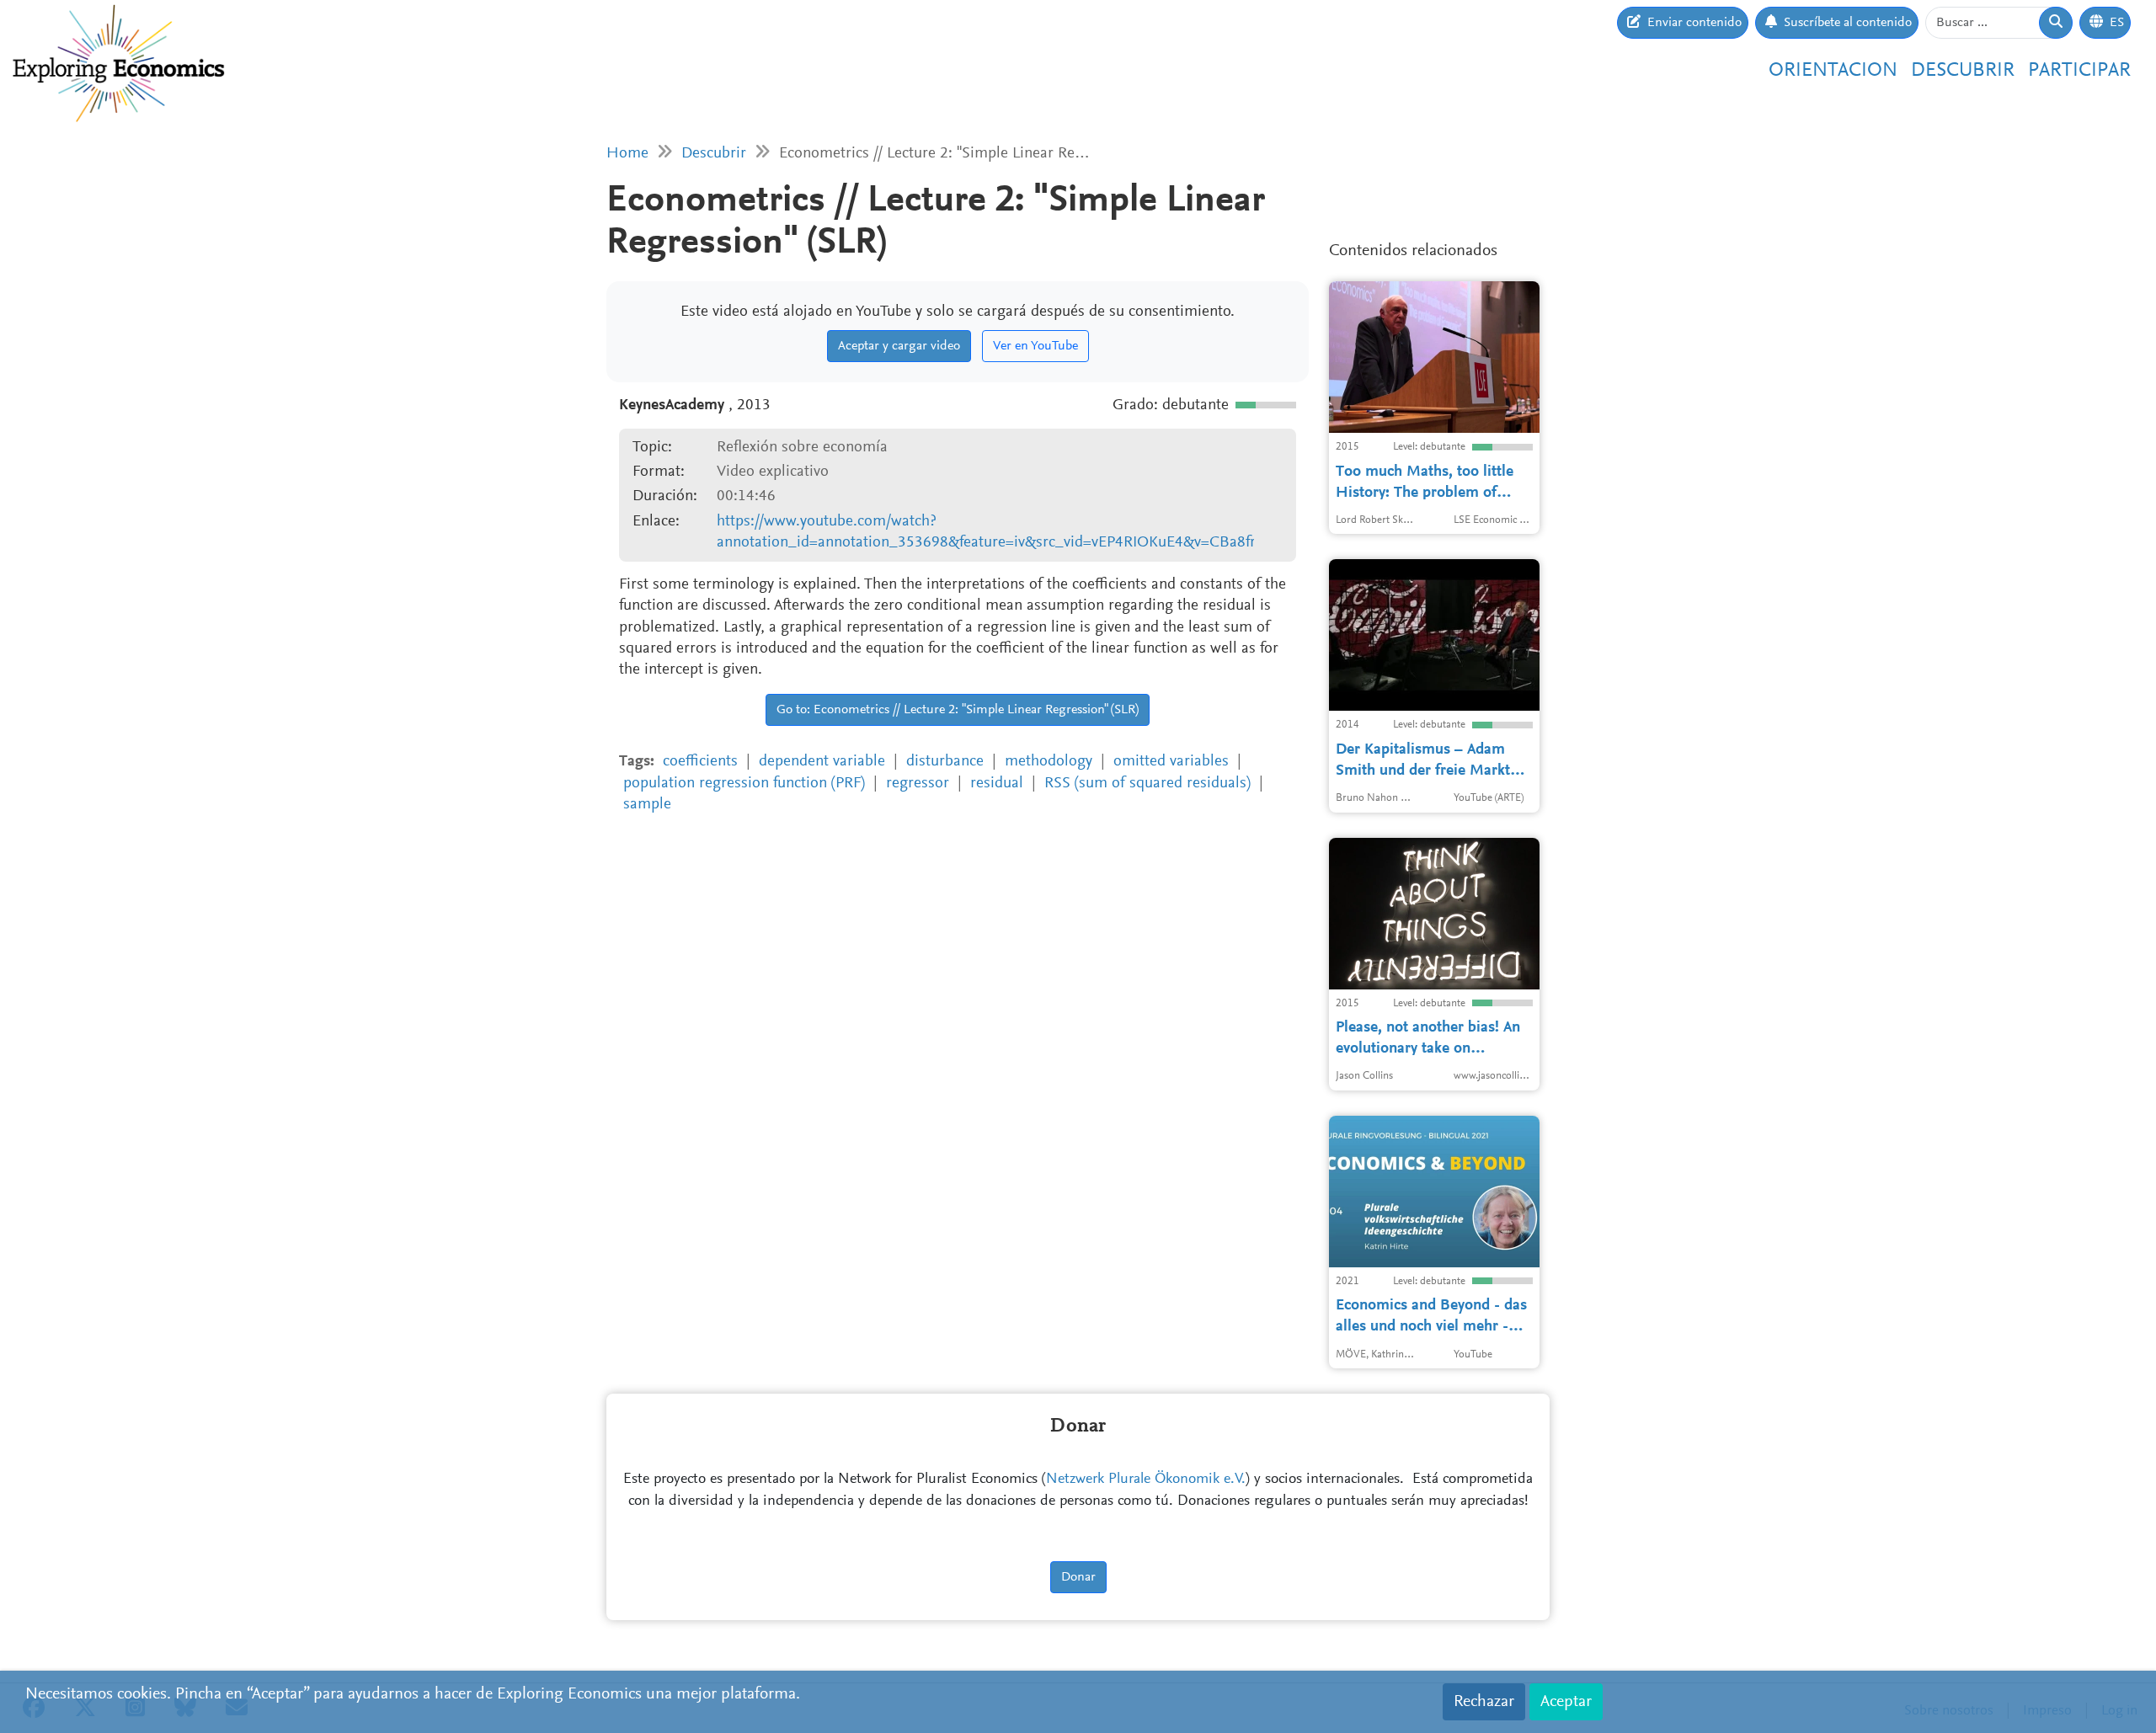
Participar (2079, 71)
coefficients (700, 762)
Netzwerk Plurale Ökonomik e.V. (1146, 1480)
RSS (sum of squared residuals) (1147, 784)
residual (997, 784)
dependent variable (822, 762)
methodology (1049, 762)
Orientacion (1833, 71)
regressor (918, 784)
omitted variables (1171, 762)
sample (647, 805)
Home (627, 154)
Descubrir (1963, 71)
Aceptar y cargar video (899, 346)
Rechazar (1484, 1702)
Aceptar (1566, 1702)
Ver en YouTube (1035, 346)
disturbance (945, 762)
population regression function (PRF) (744, 784)
